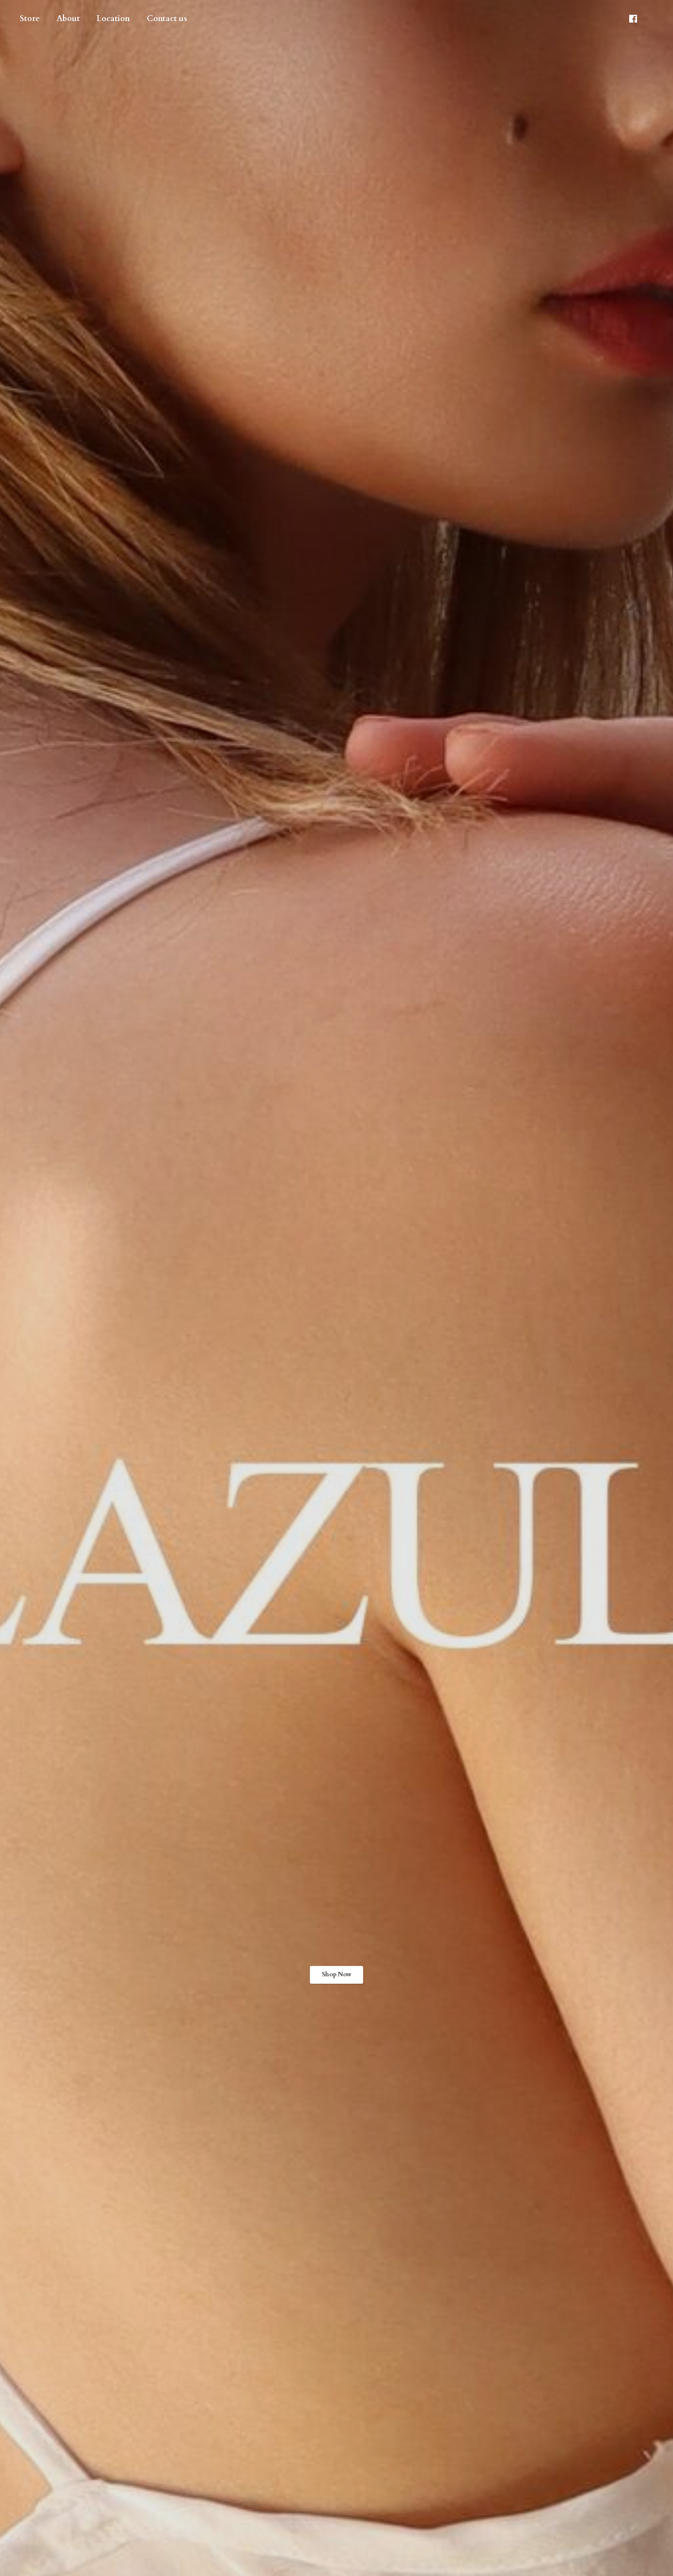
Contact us (167, 19)
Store (30, 19)
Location (113, 19)
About (68, 19)
